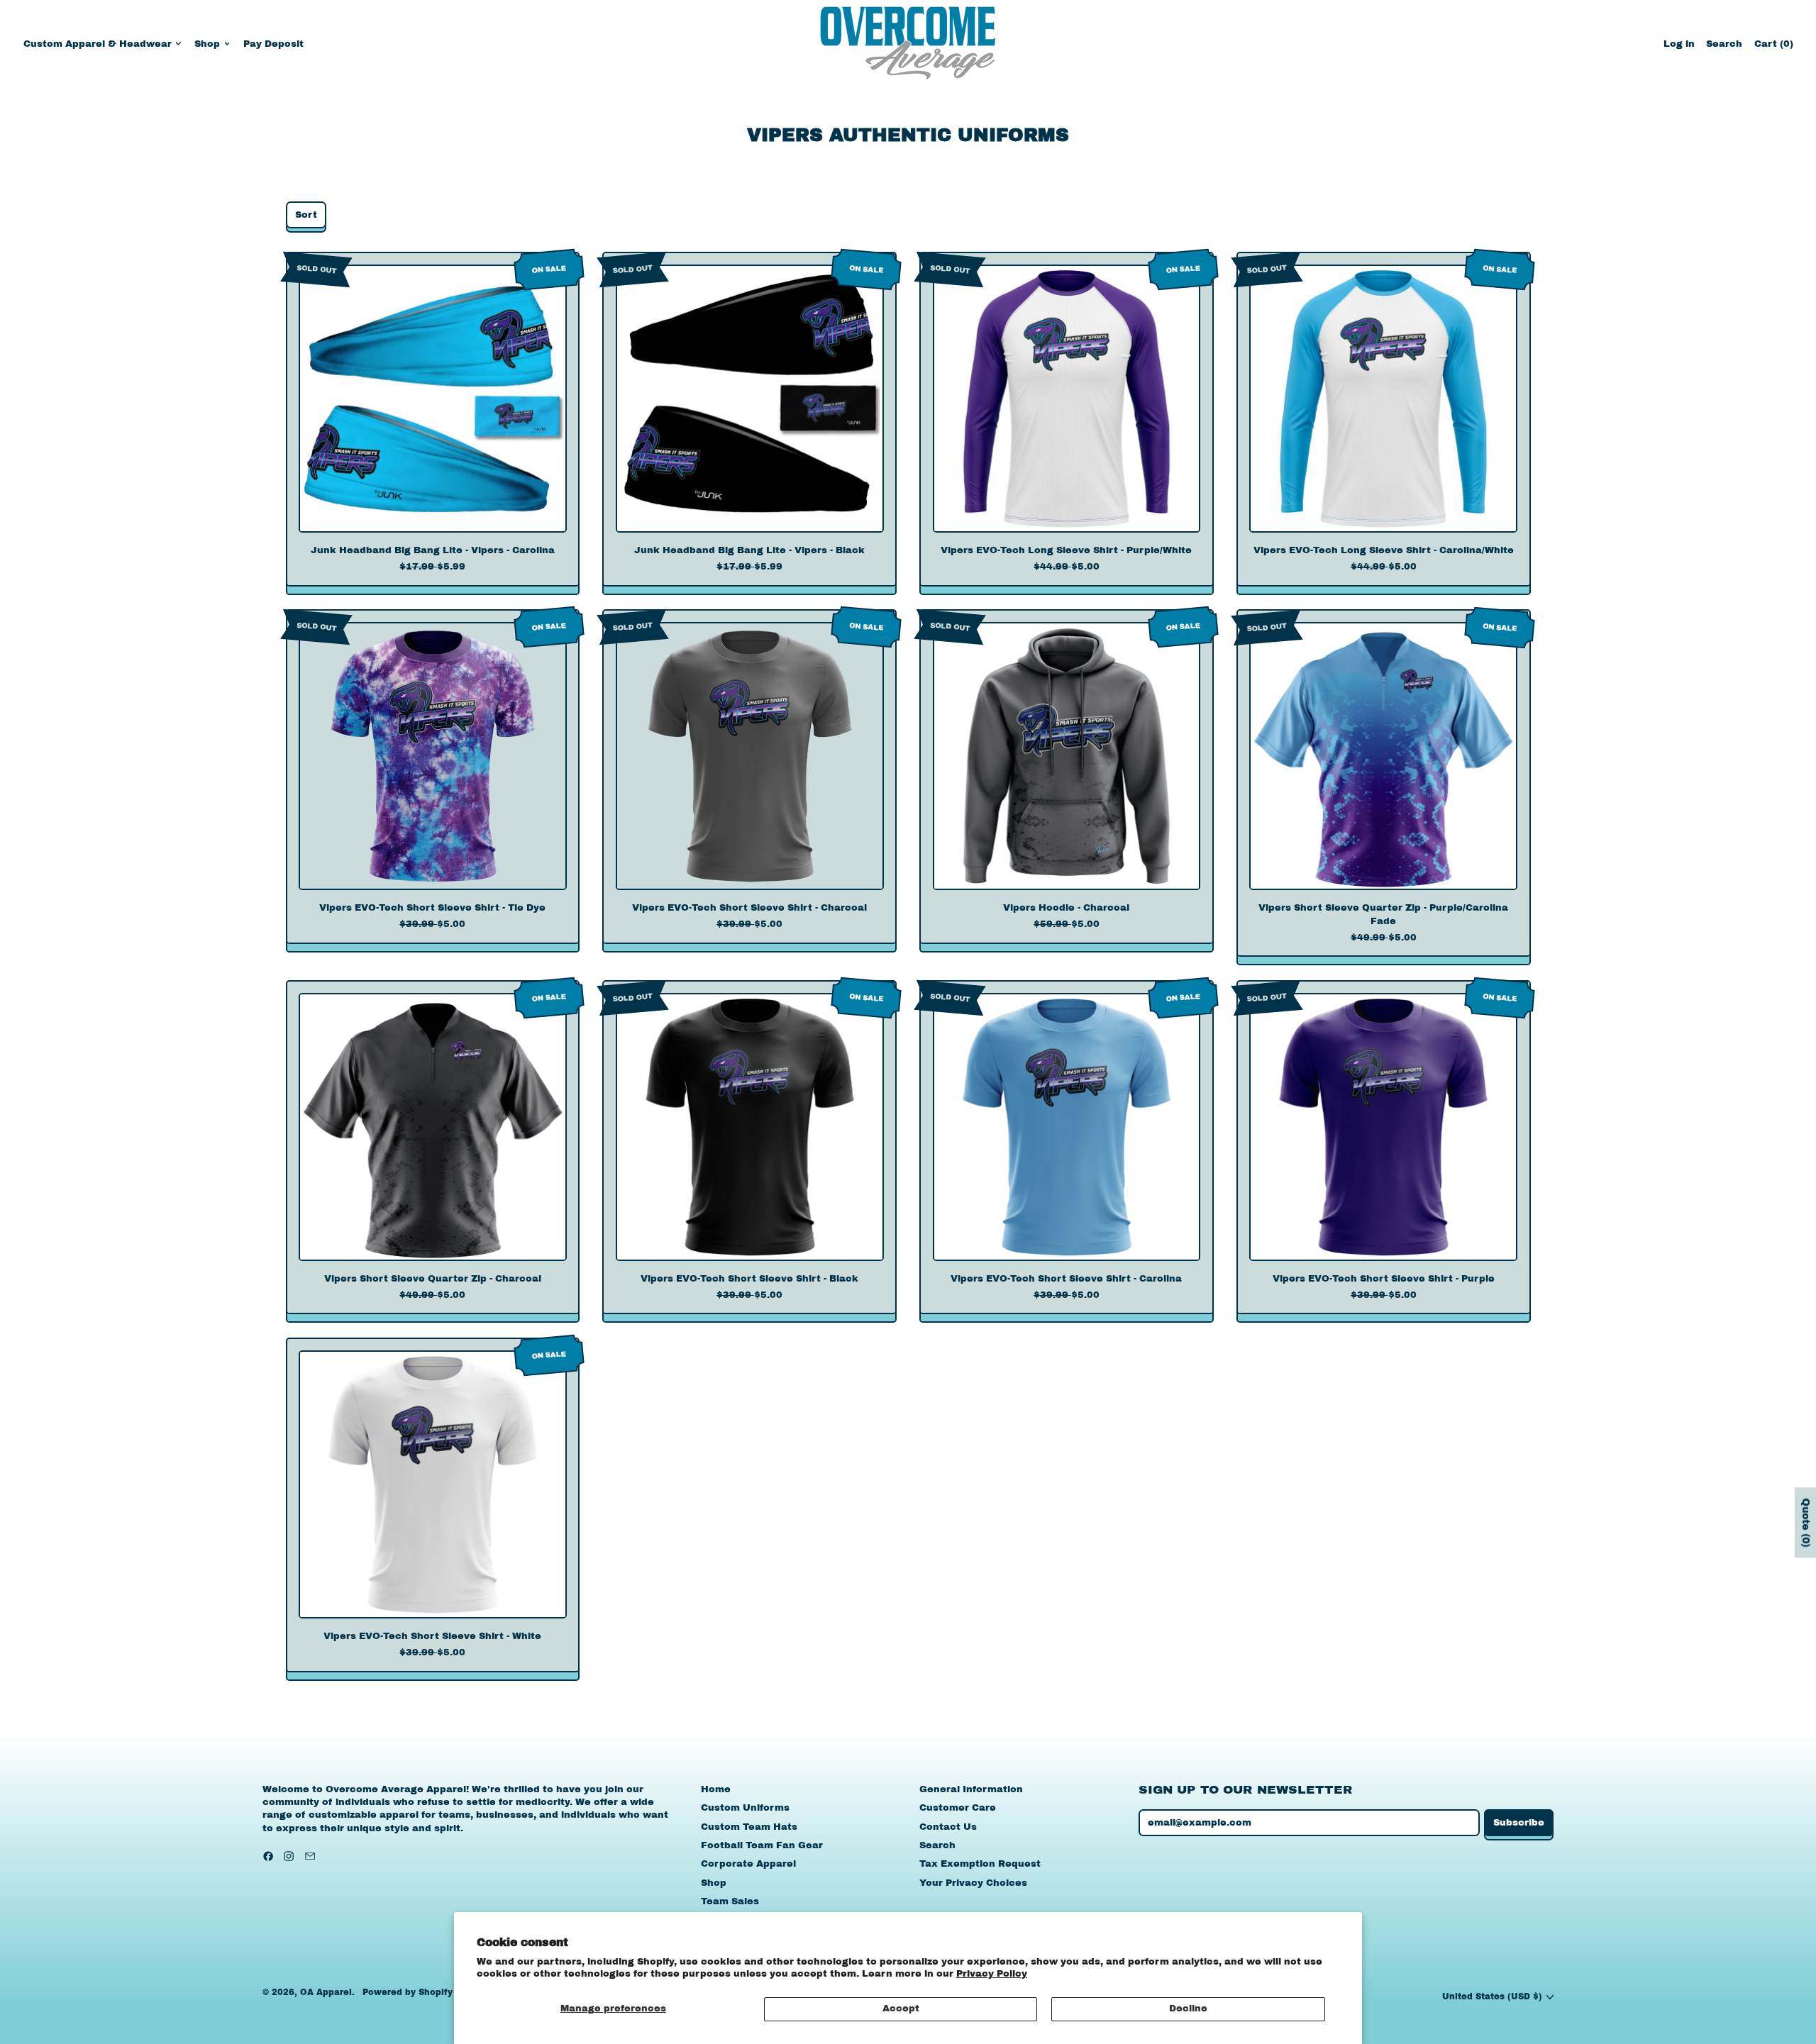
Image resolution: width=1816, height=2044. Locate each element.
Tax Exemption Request (980, 1864)
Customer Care (958, 1808)
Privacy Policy (992, 1974)
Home (716, 1789)
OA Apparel (326, 1992)
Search (937, 1845)
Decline (1188, 2009)
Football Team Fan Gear (762, 1845)
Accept (901, 2009)
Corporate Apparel (748, 1864)
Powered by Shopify (408, 1992)
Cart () (1773, 47)
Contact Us (948, 1827)
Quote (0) (1806, 1522)
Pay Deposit (273, 44)
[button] (1724, 44)
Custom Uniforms (745, 1808)
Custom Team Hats (749, 1827)
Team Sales (730, 1901)
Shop (714, 1883)
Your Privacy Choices (973, 1883)
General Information (971, 1789)
